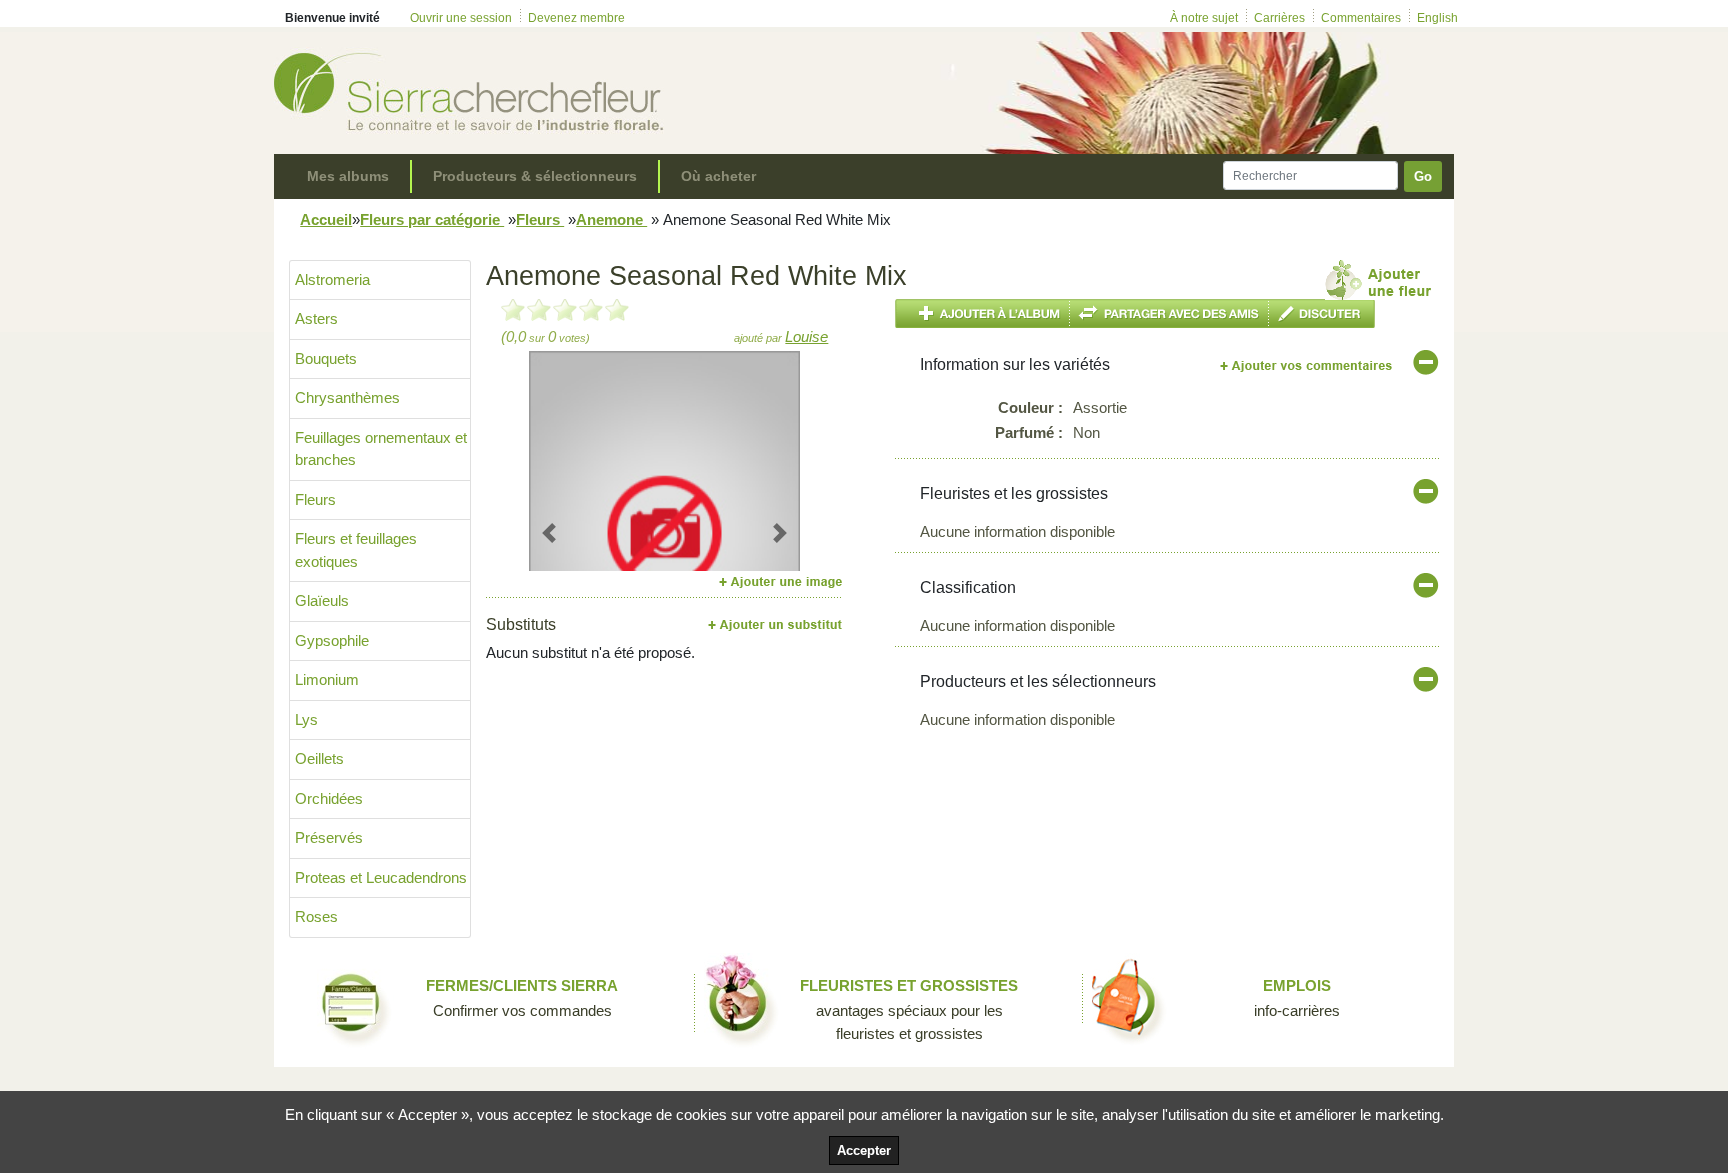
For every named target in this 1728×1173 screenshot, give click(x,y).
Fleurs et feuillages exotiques (356, 550)
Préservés (329, 837)
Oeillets (319, 758)
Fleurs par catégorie (432, 219)
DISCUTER (1322, 313)
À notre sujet (1204, 18)
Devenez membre (576, 18)
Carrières (1279, 18)
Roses (316, 916)
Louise (806, 336)
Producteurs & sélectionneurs (535, 176)
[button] (549, 532)
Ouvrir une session (461, 18)
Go (1423, 176)
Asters (316, 318)
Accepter (864, 1150)
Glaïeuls (322, 600)
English (1437, 18)
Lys (306, 719)
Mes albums (348, 176)
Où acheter (718, 176)
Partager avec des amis (1169, 313)
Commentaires (1361, 18)
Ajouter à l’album (982, 313)
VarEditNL (1307, 365)
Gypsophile (332, 640)
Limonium (327, 679)
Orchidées (329, 798)
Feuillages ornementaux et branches (381, 449)
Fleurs (540, 219)
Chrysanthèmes (347, 397)
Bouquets (326, 358)
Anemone (611, 219)
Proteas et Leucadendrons (381, 877)
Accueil (326, 219)
